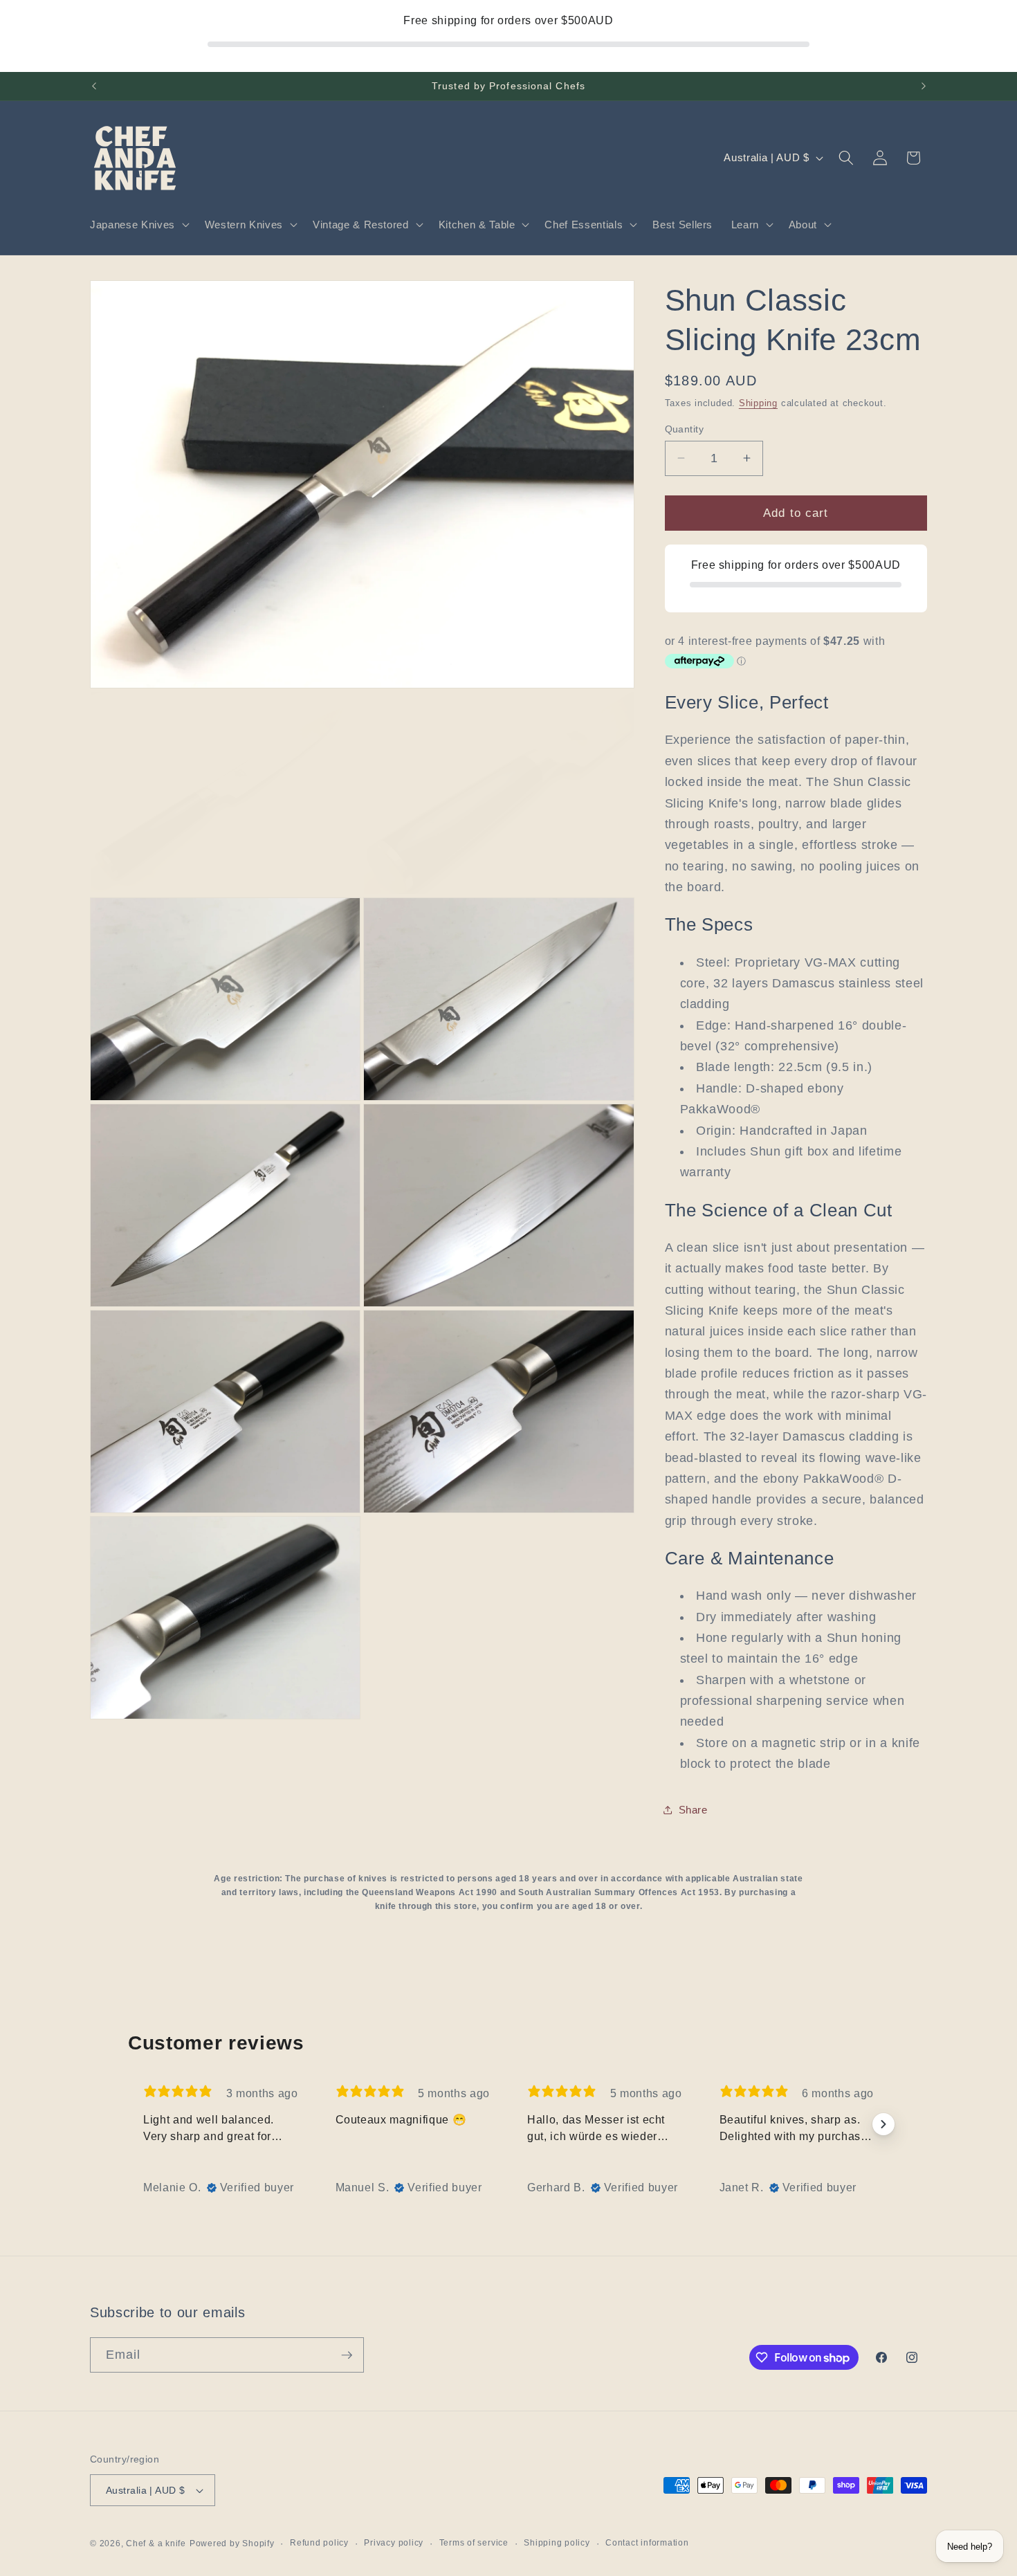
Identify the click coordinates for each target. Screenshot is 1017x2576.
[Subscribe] (347, 2355)
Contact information (647, 2543)
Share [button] (693, 1810)
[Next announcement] (924, 86)
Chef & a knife (156, 2543)
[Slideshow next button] (883, 2124)
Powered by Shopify (232, 2543)
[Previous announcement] (94, 86)
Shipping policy (557, 2543)
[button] (138, 225)
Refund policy (319, 2543)
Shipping (758, 402)
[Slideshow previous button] (134, 2124)
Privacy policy (394, 2543)
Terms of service (474, 2543)
